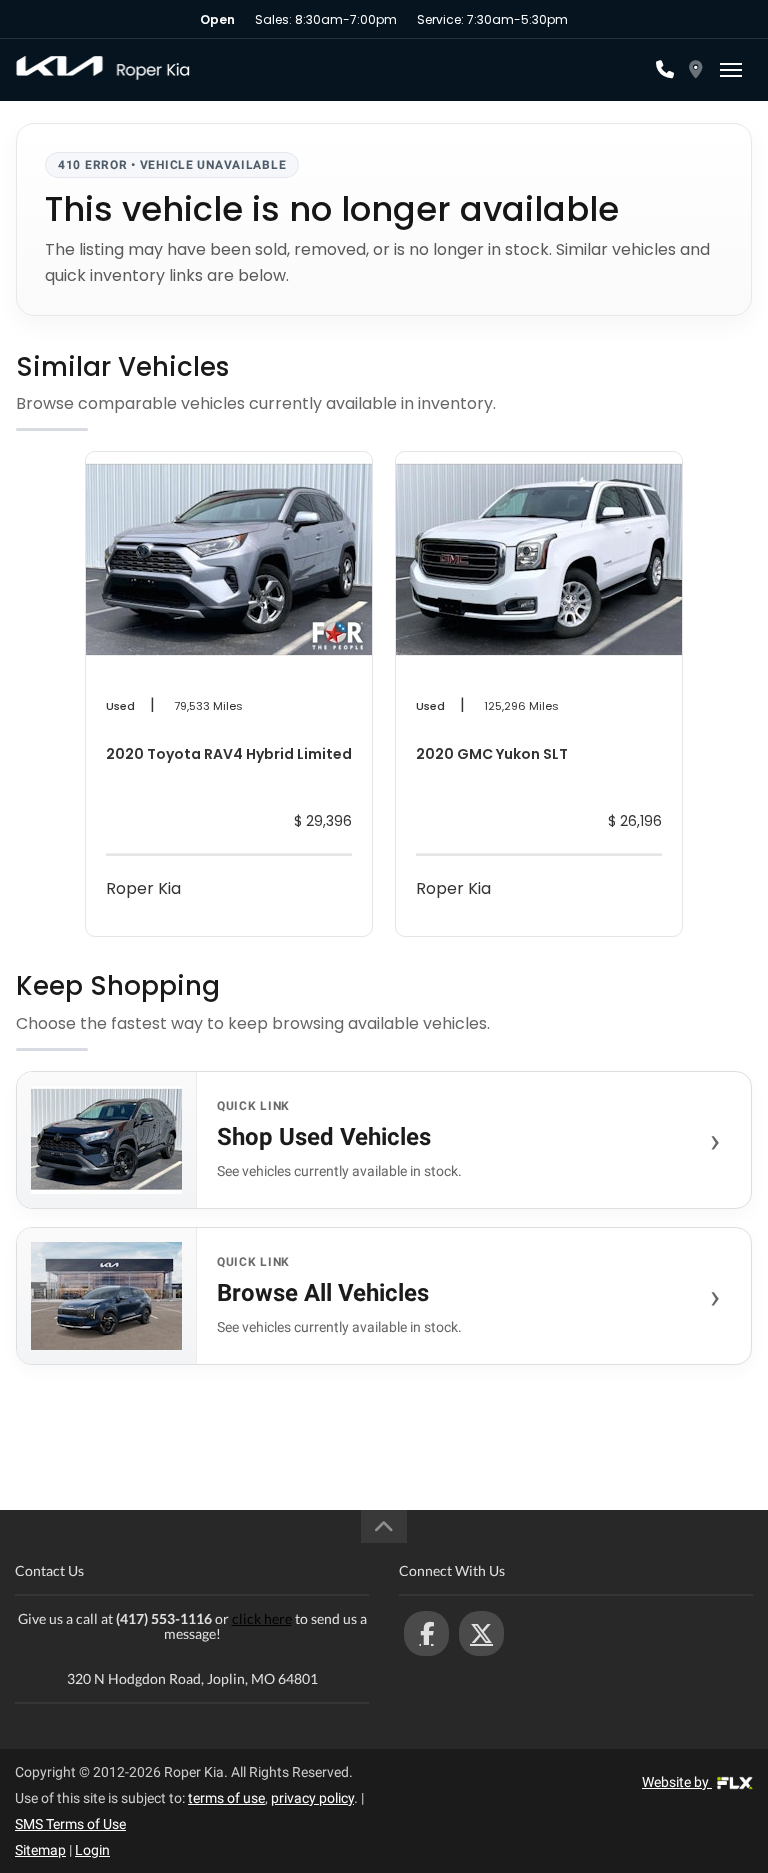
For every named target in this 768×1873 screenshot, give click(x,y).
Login (92, 1850)
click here (262, 1618)
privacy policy (312, 1798)
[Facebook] (426, 1633)
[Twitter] (481, 1633)
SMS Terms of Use (70, 1824)
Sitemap (40, 1850)
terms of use (226, 1798)
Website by (677, 1782)
